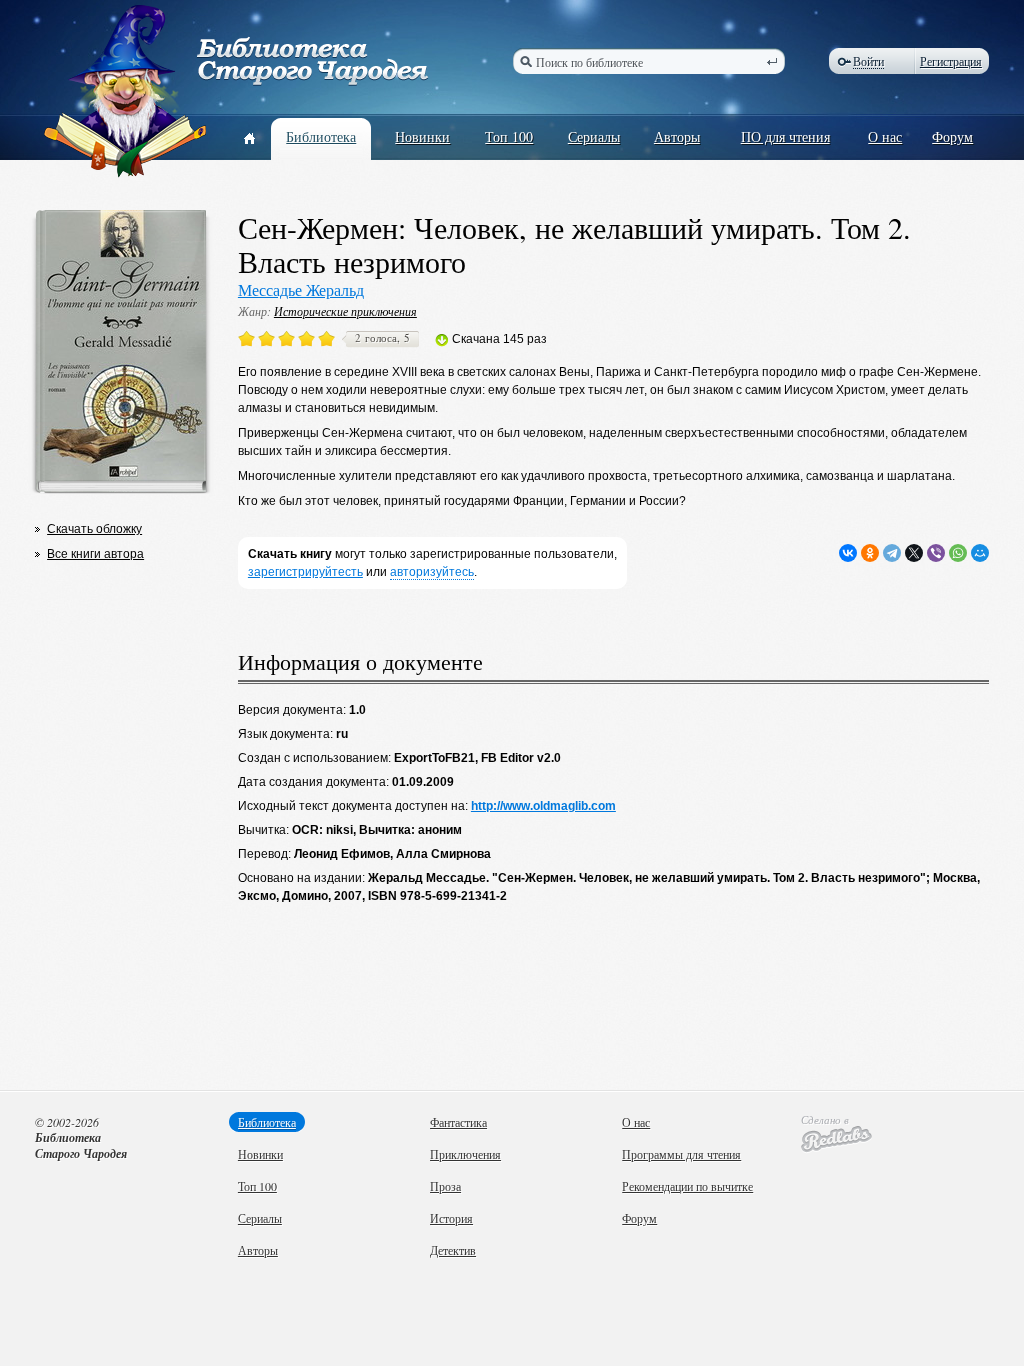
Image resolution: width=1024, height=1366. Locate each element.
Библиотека (321, 136)
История (451, 1218)
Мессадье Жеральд (301, 289)
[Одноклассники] (870, 553)
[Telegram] (892, 553)
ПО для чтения (785, 136)
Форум (952, 136)
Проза (445, 1186)
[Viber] (936, 553)
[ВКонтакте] (848, 553)
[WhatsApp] (958, 553)
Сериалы (594, 136)
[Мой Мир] (980, 553)
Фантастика (458, 1122)
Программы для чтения (681, 1154)
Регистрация (951, 61)
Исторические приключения (345, 311)
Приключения (465, 1154)
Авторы (677, 136)
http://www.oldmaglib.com (543, 806)
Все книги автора (95, 554)
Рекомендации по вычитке (687, 1186)
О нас (885, 136)
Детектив (453, 1250)
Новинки (422, 136)
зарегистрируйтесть (305, 572)
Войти (868, 61)
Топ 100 (509, 136)
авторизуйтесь (432, 572)
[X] (914, 553)
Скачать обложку (94, 529)
